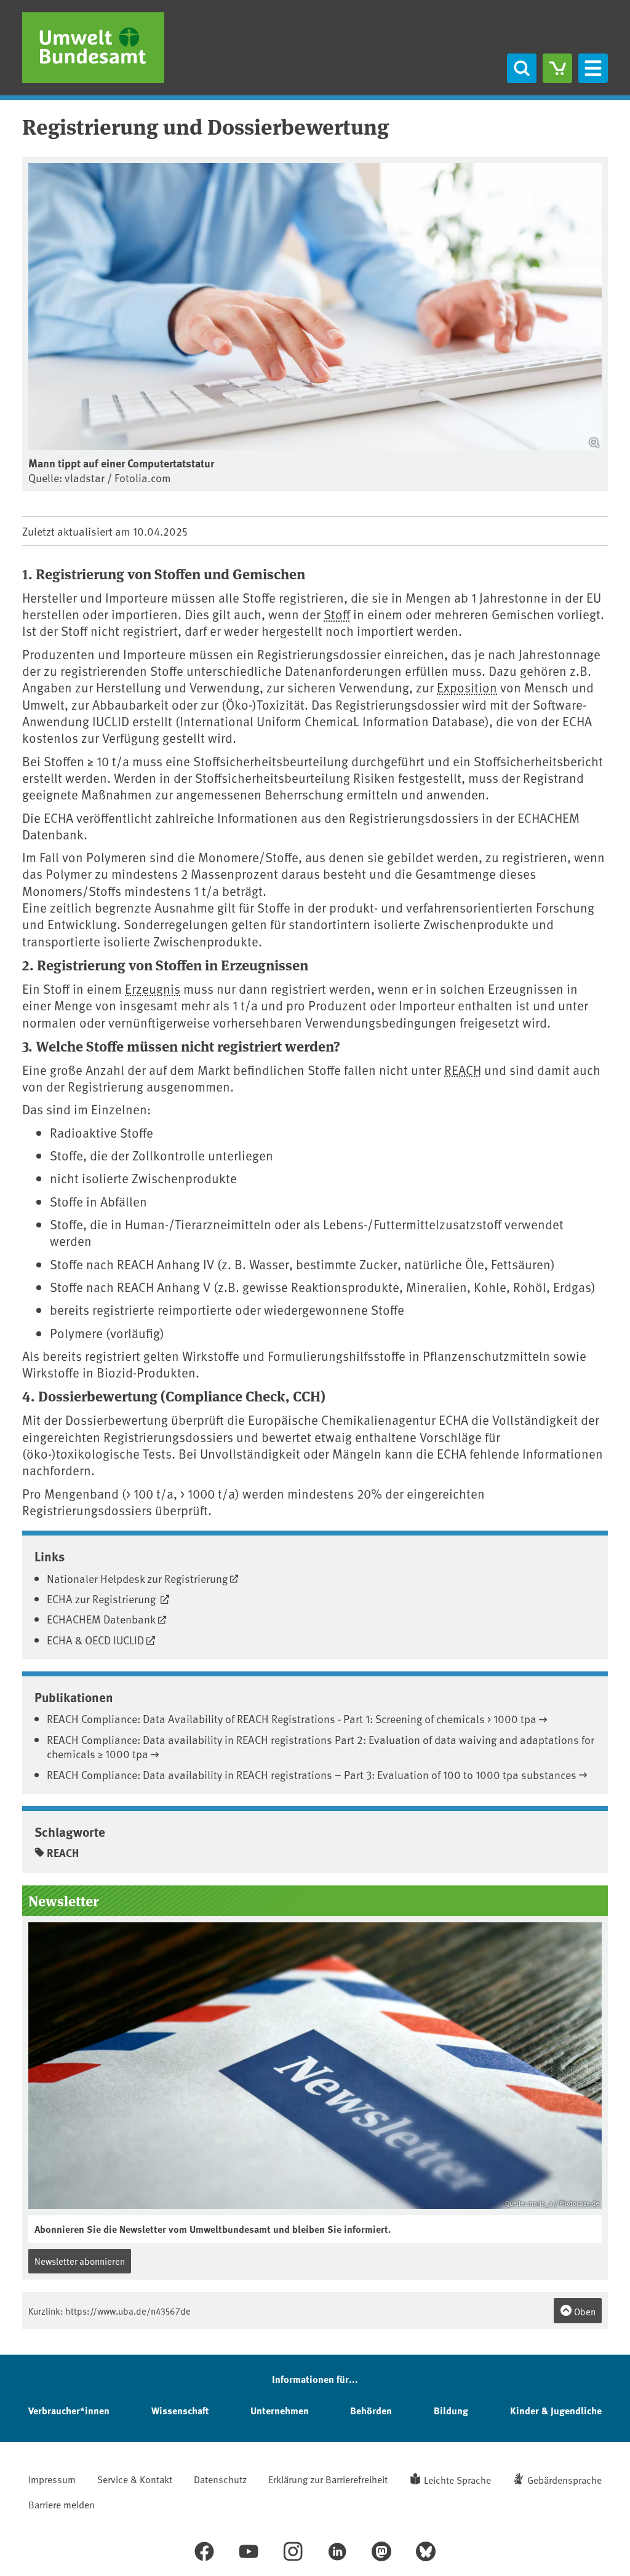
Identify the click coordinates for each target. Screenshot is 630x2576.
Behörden (371, 2410)
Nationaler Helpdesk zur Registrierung (137, 1578)
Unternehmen (280, 2410)
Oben (584, 2311)
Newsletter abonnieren (80, 2261)
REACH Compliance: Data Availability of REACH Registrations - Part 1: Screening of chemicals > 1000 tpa (292, 1718)
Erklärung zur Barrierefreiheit (328, 2479)
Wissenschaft (180, 2410)
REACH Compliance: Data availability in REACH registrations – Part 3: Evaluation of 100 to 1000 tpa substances (312, 1774)
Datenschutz (220, 2479)
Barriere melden (62, 2504)
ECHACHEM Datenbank (101, 1619)
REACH (463, 1070)
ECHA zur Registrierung (102, 1599)
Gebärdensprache (564, 2479)
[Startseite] (93, 48)
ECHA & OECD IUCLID (95, 1640)
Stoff (337, 614)
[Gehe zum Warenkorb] (557, 68)
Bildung (451, 2410)
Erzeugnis (153, 989)
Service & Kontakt (135, 2479)
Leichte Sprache (457, 2479)
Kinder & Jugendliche (556, 2410)
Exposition (467, 687)
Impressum (52, 2479)
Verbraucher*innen (69, 2410)
